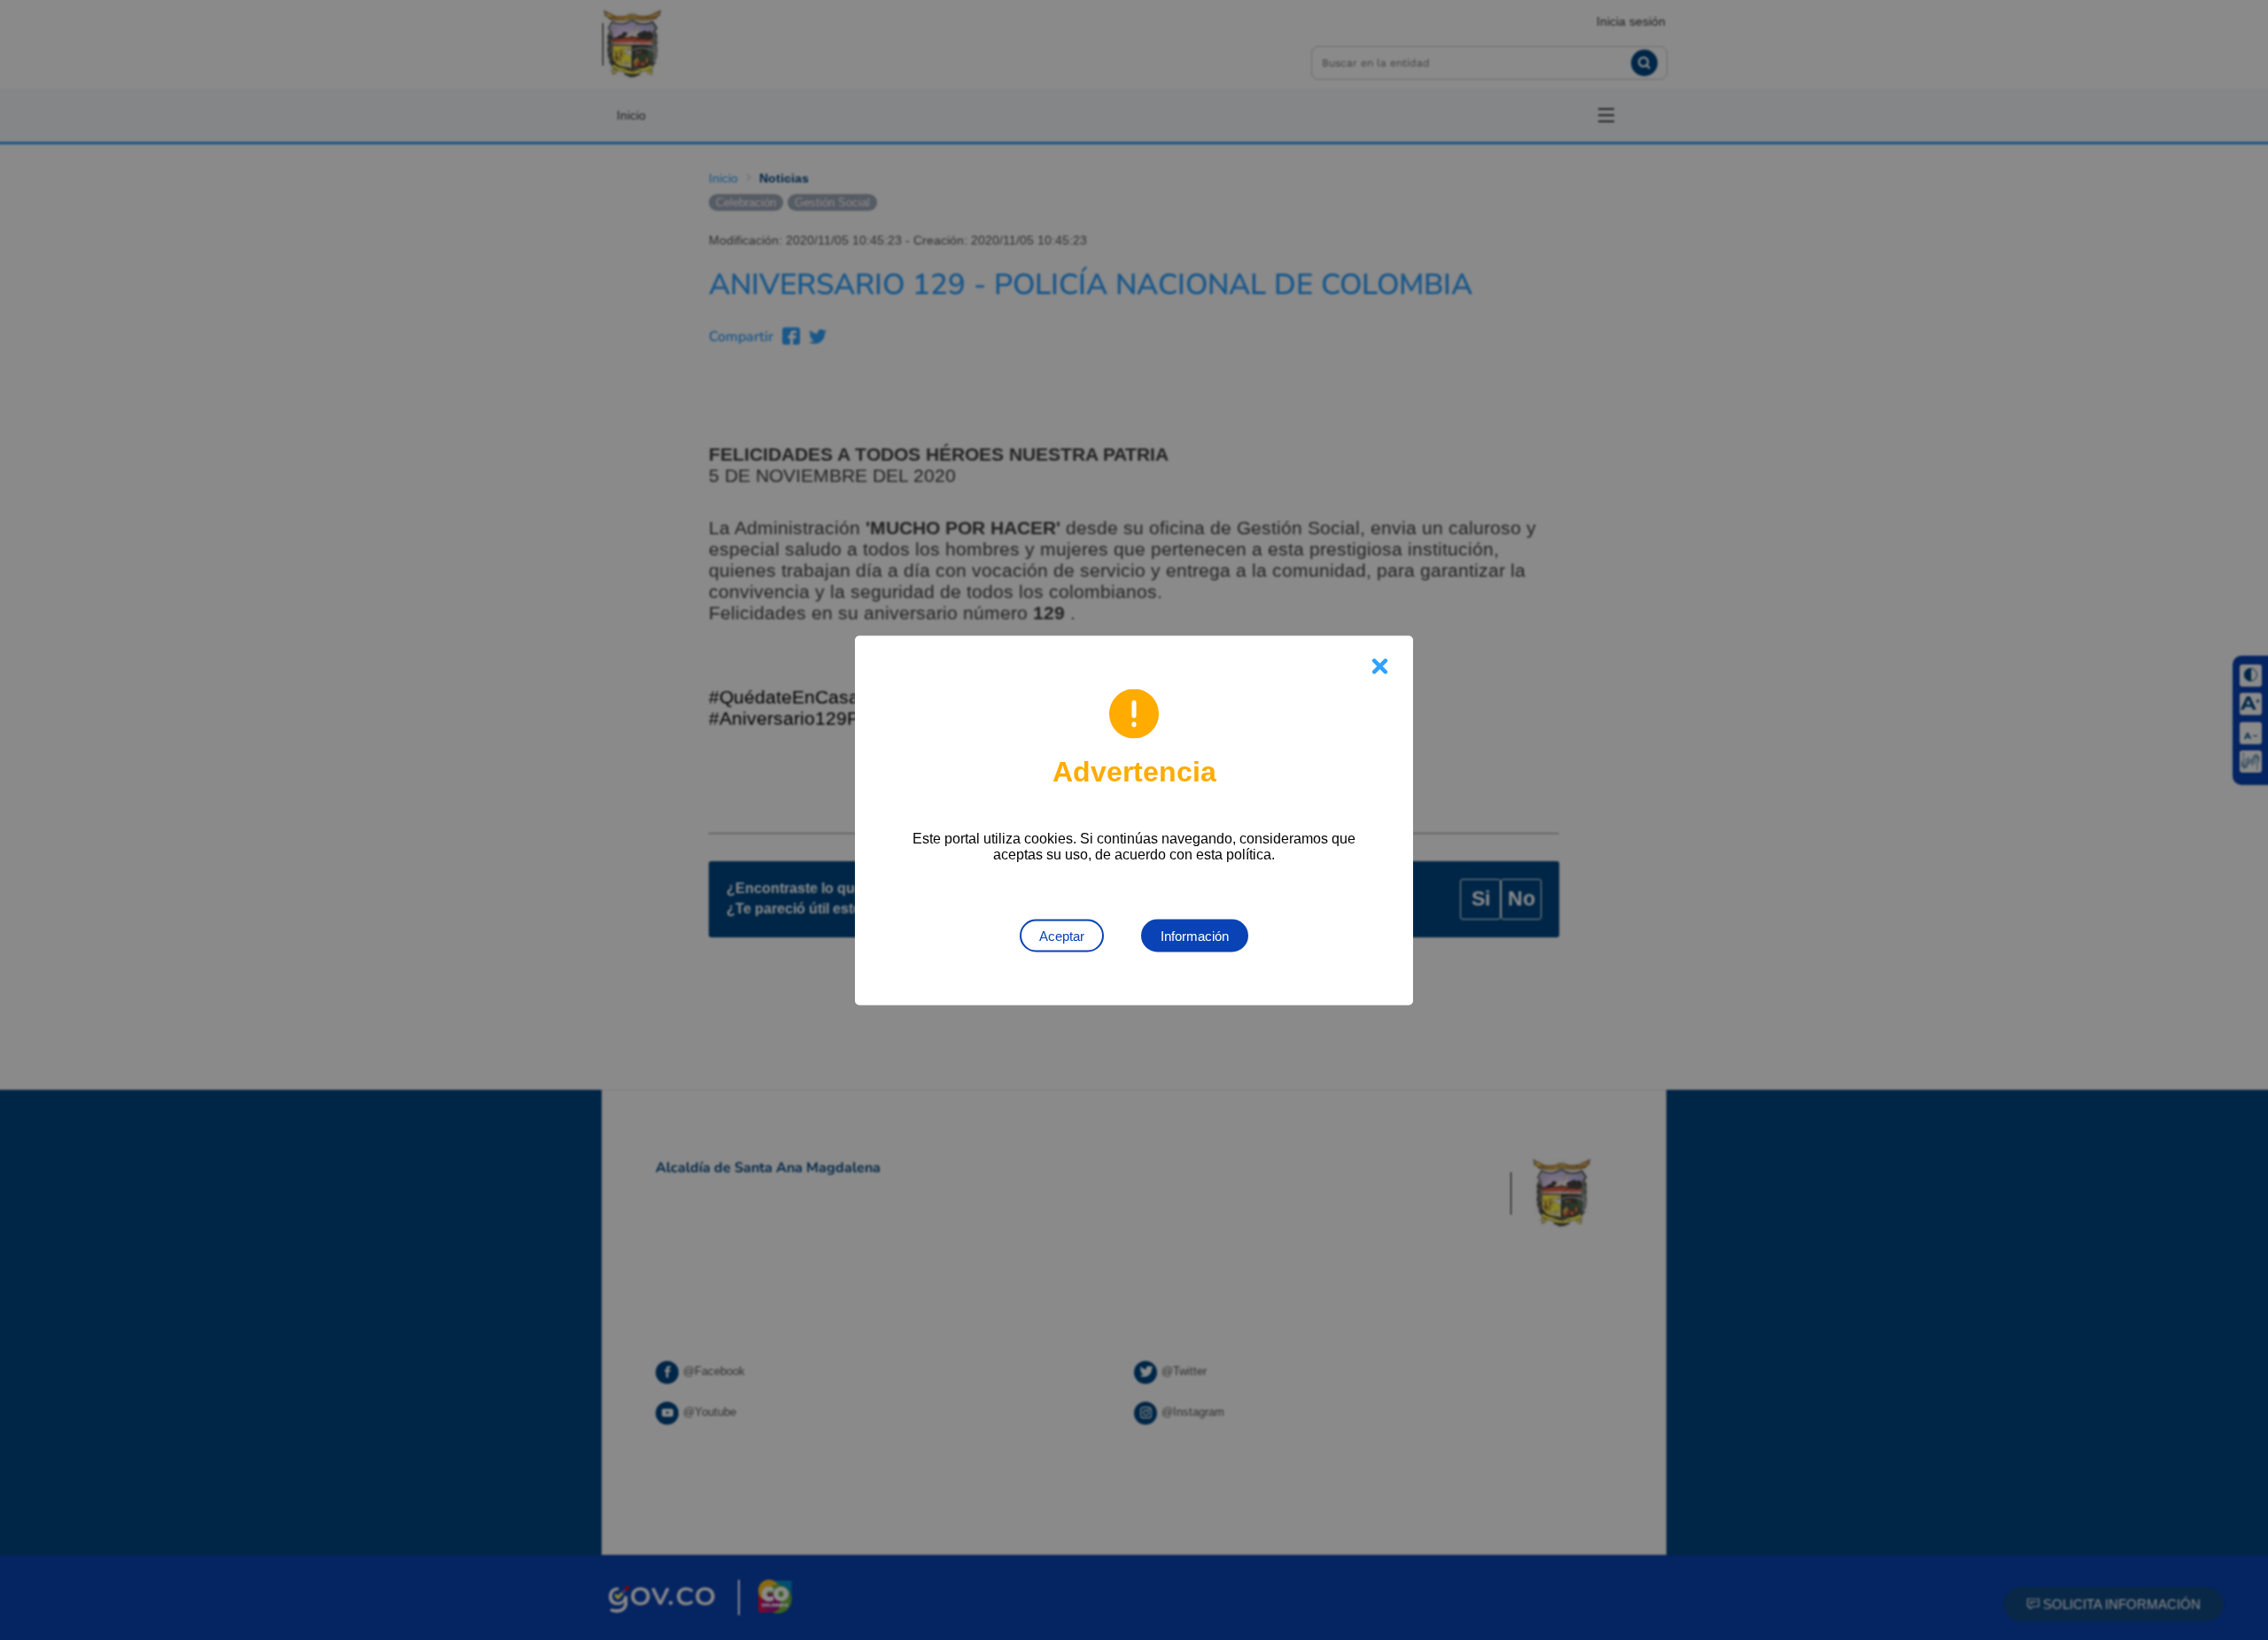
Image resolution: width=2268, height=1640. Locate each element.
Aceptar (1062, 935)
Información (1195, 935)
